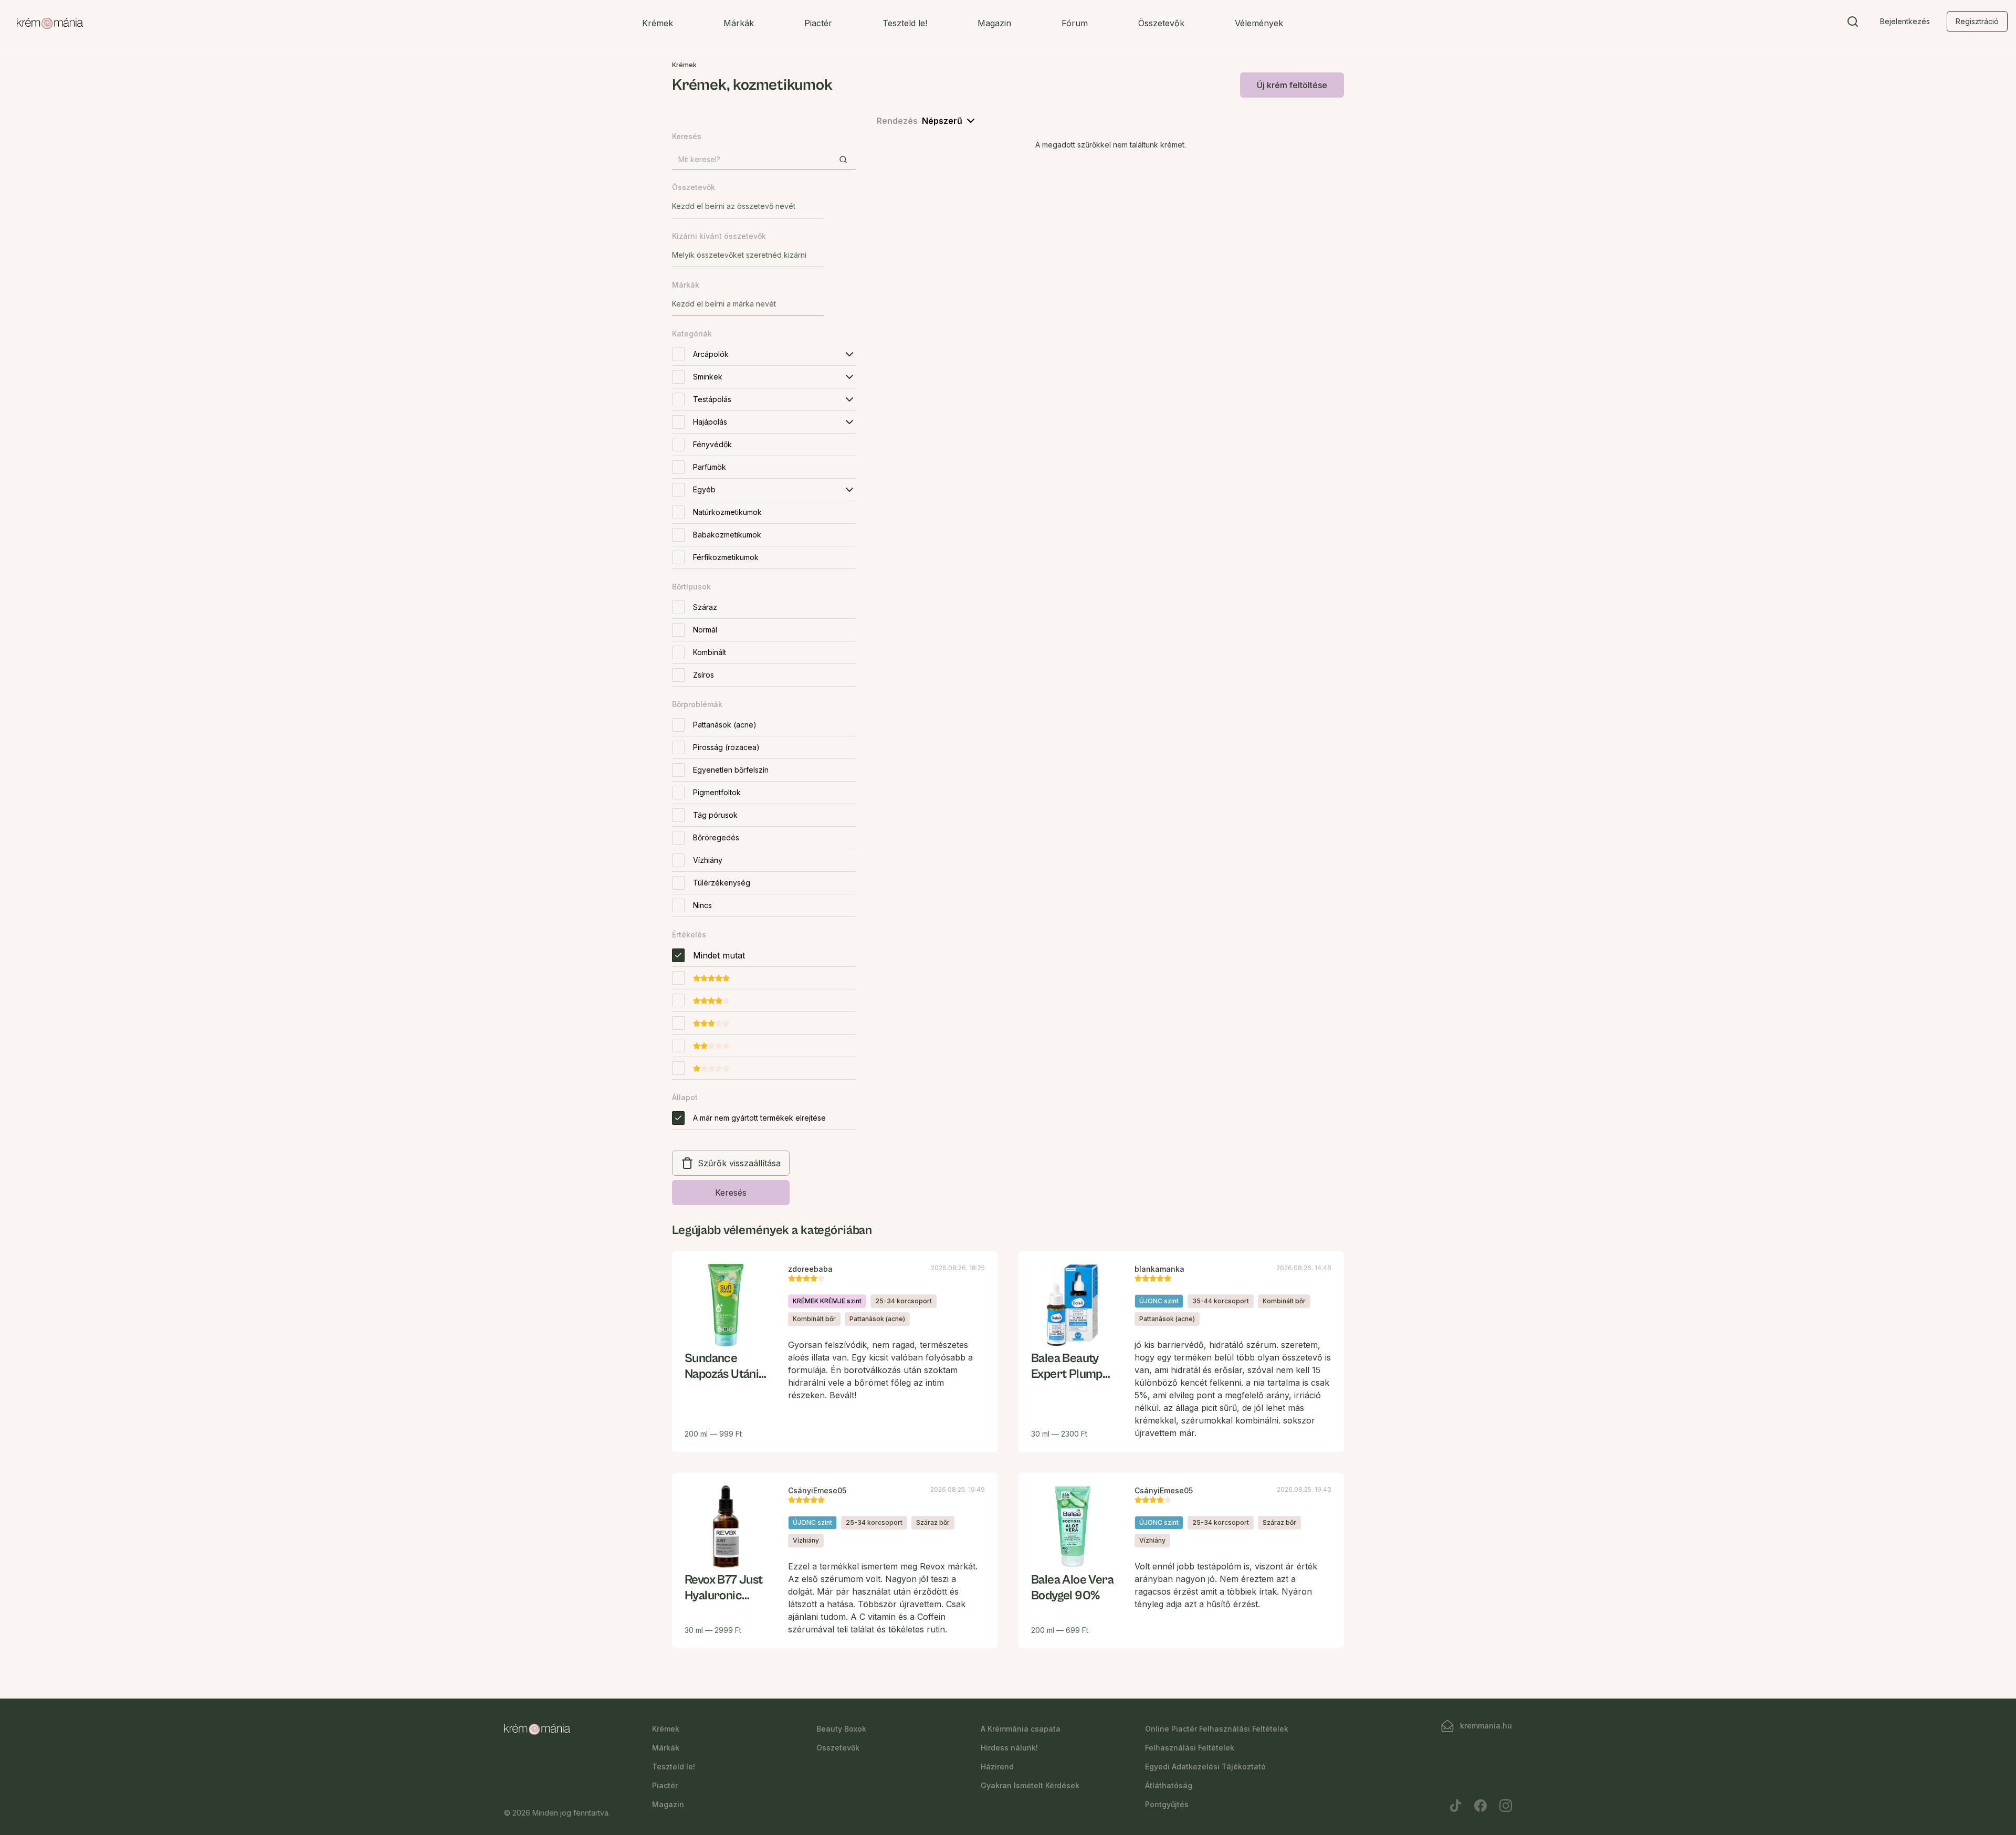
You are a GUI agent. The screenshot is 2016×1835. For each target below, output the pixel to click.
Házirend (997, 1767)
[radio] (678, 955)
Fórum (1075, 23)
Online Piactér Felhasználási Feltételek (1217, 1729)
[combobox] (748, 206)
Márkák (739, 23)
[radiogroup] (764, 1014)
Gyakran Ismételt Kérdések (1030, 1785)
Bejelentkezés (1905, 21)
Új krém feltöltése (1292, 85)
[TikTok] (1455, 1806)
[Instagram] (1506, 1806)
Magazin (994, 23)
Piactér (818, 23)
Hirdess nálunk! (1009, 1748)
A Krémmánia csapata (1021, 1729)
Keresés (731, 1193)
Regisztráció (1977, 21)
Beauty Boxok (841, 1729)
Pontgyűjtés (1167, 1804)
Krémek (658, 23)
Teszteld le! (905, 23)
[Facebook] (1480, 1806)
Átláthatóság (1169, 1785)
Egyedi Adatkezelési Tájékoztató (1205, 1767)
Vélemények (1259, 23)
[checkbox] (678, 354)
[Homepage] (50, 24)
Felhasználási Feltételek (1190, 1748)
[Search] (1853, 24)
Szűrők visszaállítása (739, 1163)
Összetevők (1161, 23)
